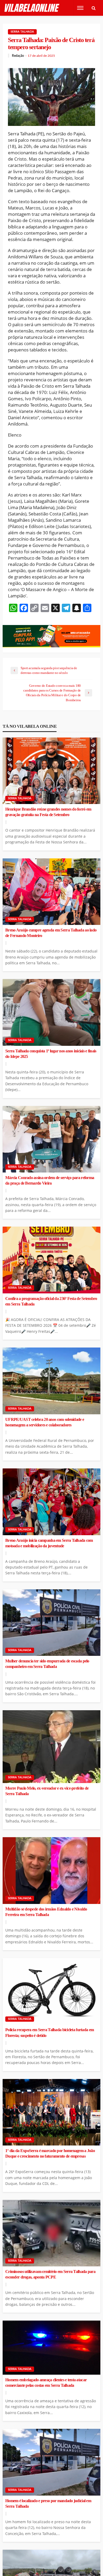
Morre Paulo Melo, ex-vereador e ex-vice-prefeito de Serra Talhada (47, 1791)
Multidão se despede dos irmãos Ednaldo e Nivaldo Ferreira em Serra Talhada (46, 1912)
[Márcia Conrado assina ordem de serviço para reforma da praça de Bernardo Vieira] (51, 1139)
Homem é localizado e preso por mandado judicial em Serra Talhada (48, 2504)
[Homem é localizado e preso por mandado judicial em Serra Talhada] (51, 2462)
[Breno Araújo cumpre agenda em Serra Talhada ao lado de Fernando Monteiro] (51, 892)
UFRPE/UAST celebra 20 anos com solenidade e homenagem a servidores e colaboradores (45, 1422)
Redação (18, 56)
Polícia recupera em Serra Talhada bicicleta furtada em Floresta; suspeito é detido (50, 2033)
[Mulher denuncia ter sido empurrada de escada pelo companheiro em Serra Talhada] (51, 1623)
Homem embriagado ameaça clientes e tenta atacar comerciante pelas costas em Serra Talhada (46, 2383)
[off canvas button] (80, 8)
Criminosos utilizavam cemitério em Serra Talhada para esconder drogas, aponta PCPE (50, 2274)
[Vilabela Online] (32, 8)
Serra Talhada (22, 32)
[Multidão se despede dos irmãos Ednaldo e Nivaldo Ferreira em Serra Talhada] (51, 1871)
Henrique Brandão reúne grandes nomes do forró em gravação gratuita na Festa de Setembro (48, 812)
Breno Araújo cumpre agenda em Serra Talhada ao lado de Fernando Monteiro (51, 933)
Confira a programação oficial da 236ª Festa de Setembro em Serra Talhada (51, 1301)
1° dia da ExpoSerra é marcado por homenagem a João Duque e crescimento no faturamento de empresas (50, 2154)
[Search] (93, 8)
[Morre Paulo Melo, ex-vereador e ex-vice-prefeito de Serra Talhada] (51, 1747)
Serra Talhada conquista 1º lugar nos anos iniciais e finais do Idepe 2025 (51, 1054)
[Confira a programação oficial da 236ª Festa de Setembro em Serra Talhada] (51, 1260)
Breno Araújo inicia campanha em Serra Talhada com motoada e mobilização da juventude (49, 1543)
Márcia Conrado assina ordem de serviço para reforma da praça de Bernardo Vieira (50, 1181)
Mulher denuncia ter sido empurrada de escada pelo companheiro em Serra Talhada (47, 1664)
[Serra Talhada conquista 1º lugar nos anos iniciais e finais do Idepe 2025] (51, 1012)
